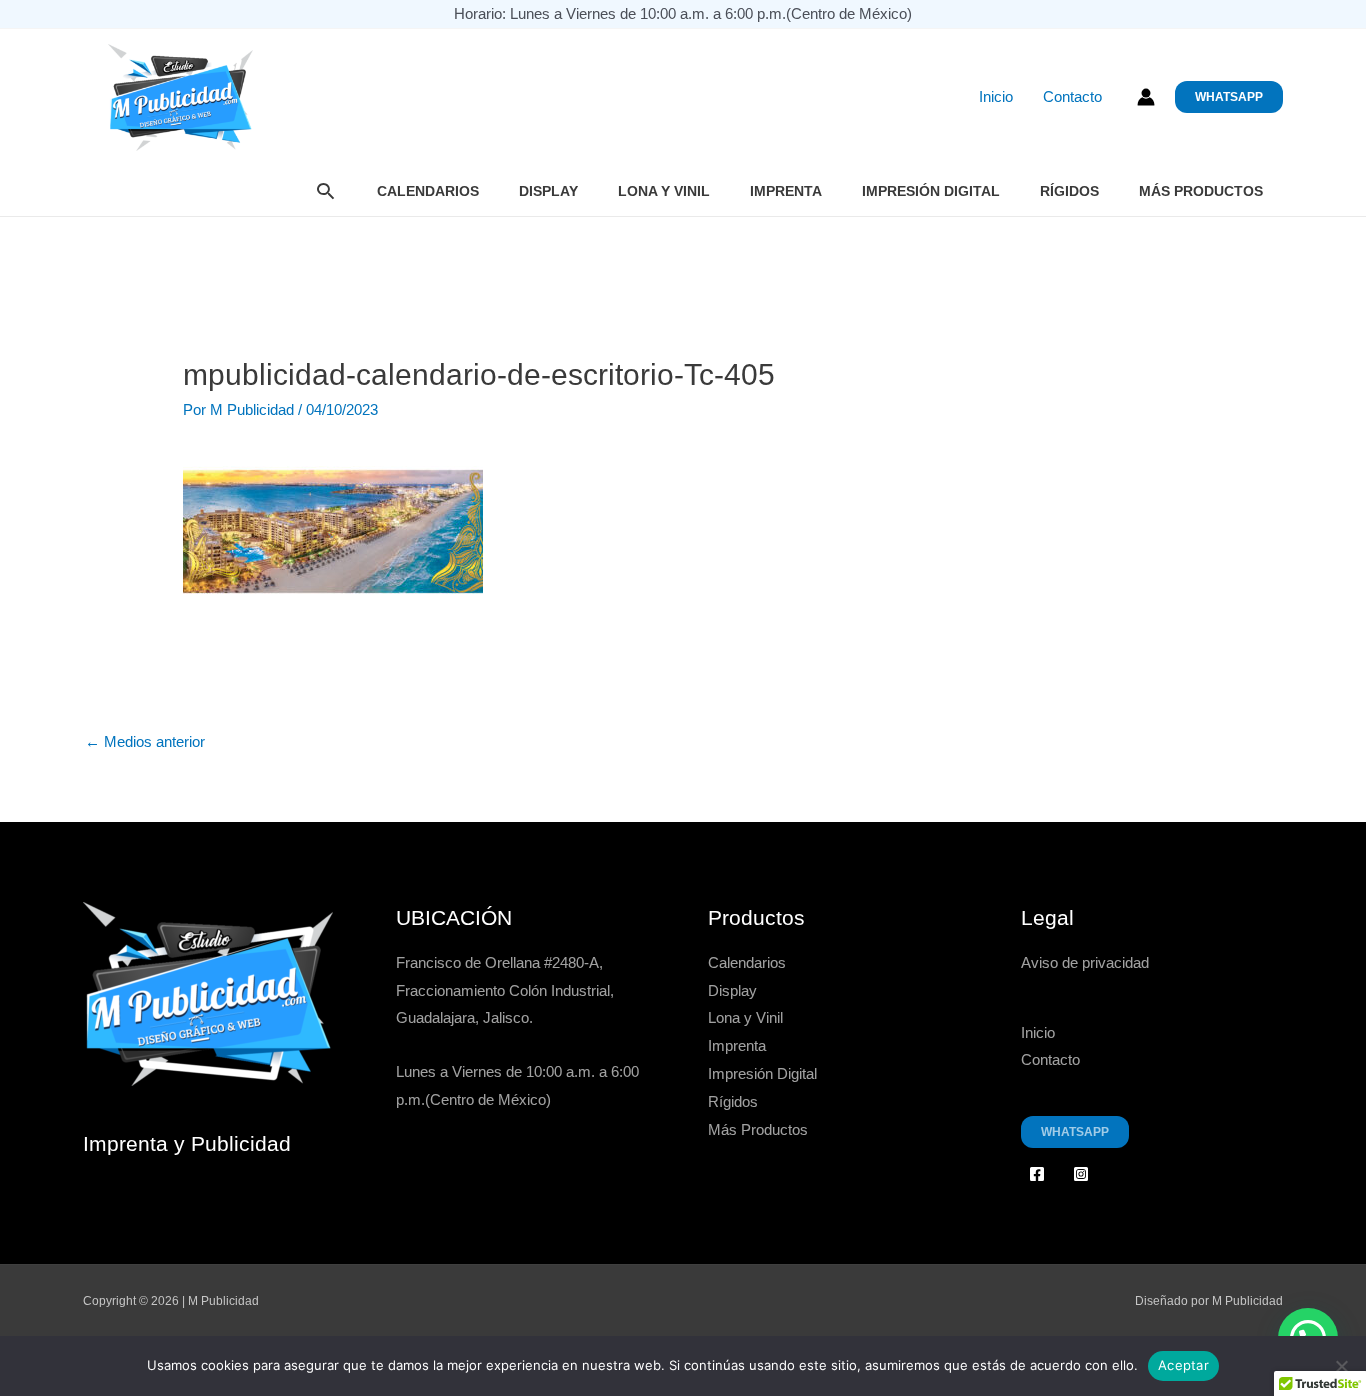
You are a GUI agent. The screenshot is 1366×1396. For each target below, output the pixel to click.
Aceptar (1183, 1365)
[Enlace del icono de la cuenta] (1146, 97)
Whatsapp (1075, 1132)
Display (548, 191)
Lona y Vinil (664, 191)
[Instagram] (1081, 1174)
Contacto (1072, 97)
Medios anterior (145, 741)
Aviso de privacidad (1085, 962)
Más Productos (1201, 191)
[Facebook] (1037, 1174)
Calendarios (428, 191)
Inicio (996, 97)
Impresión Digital (931, 191)
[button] (1229, 97)
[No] (1341, 1366)
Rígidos (1069, 191)
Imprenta (786, 191)
